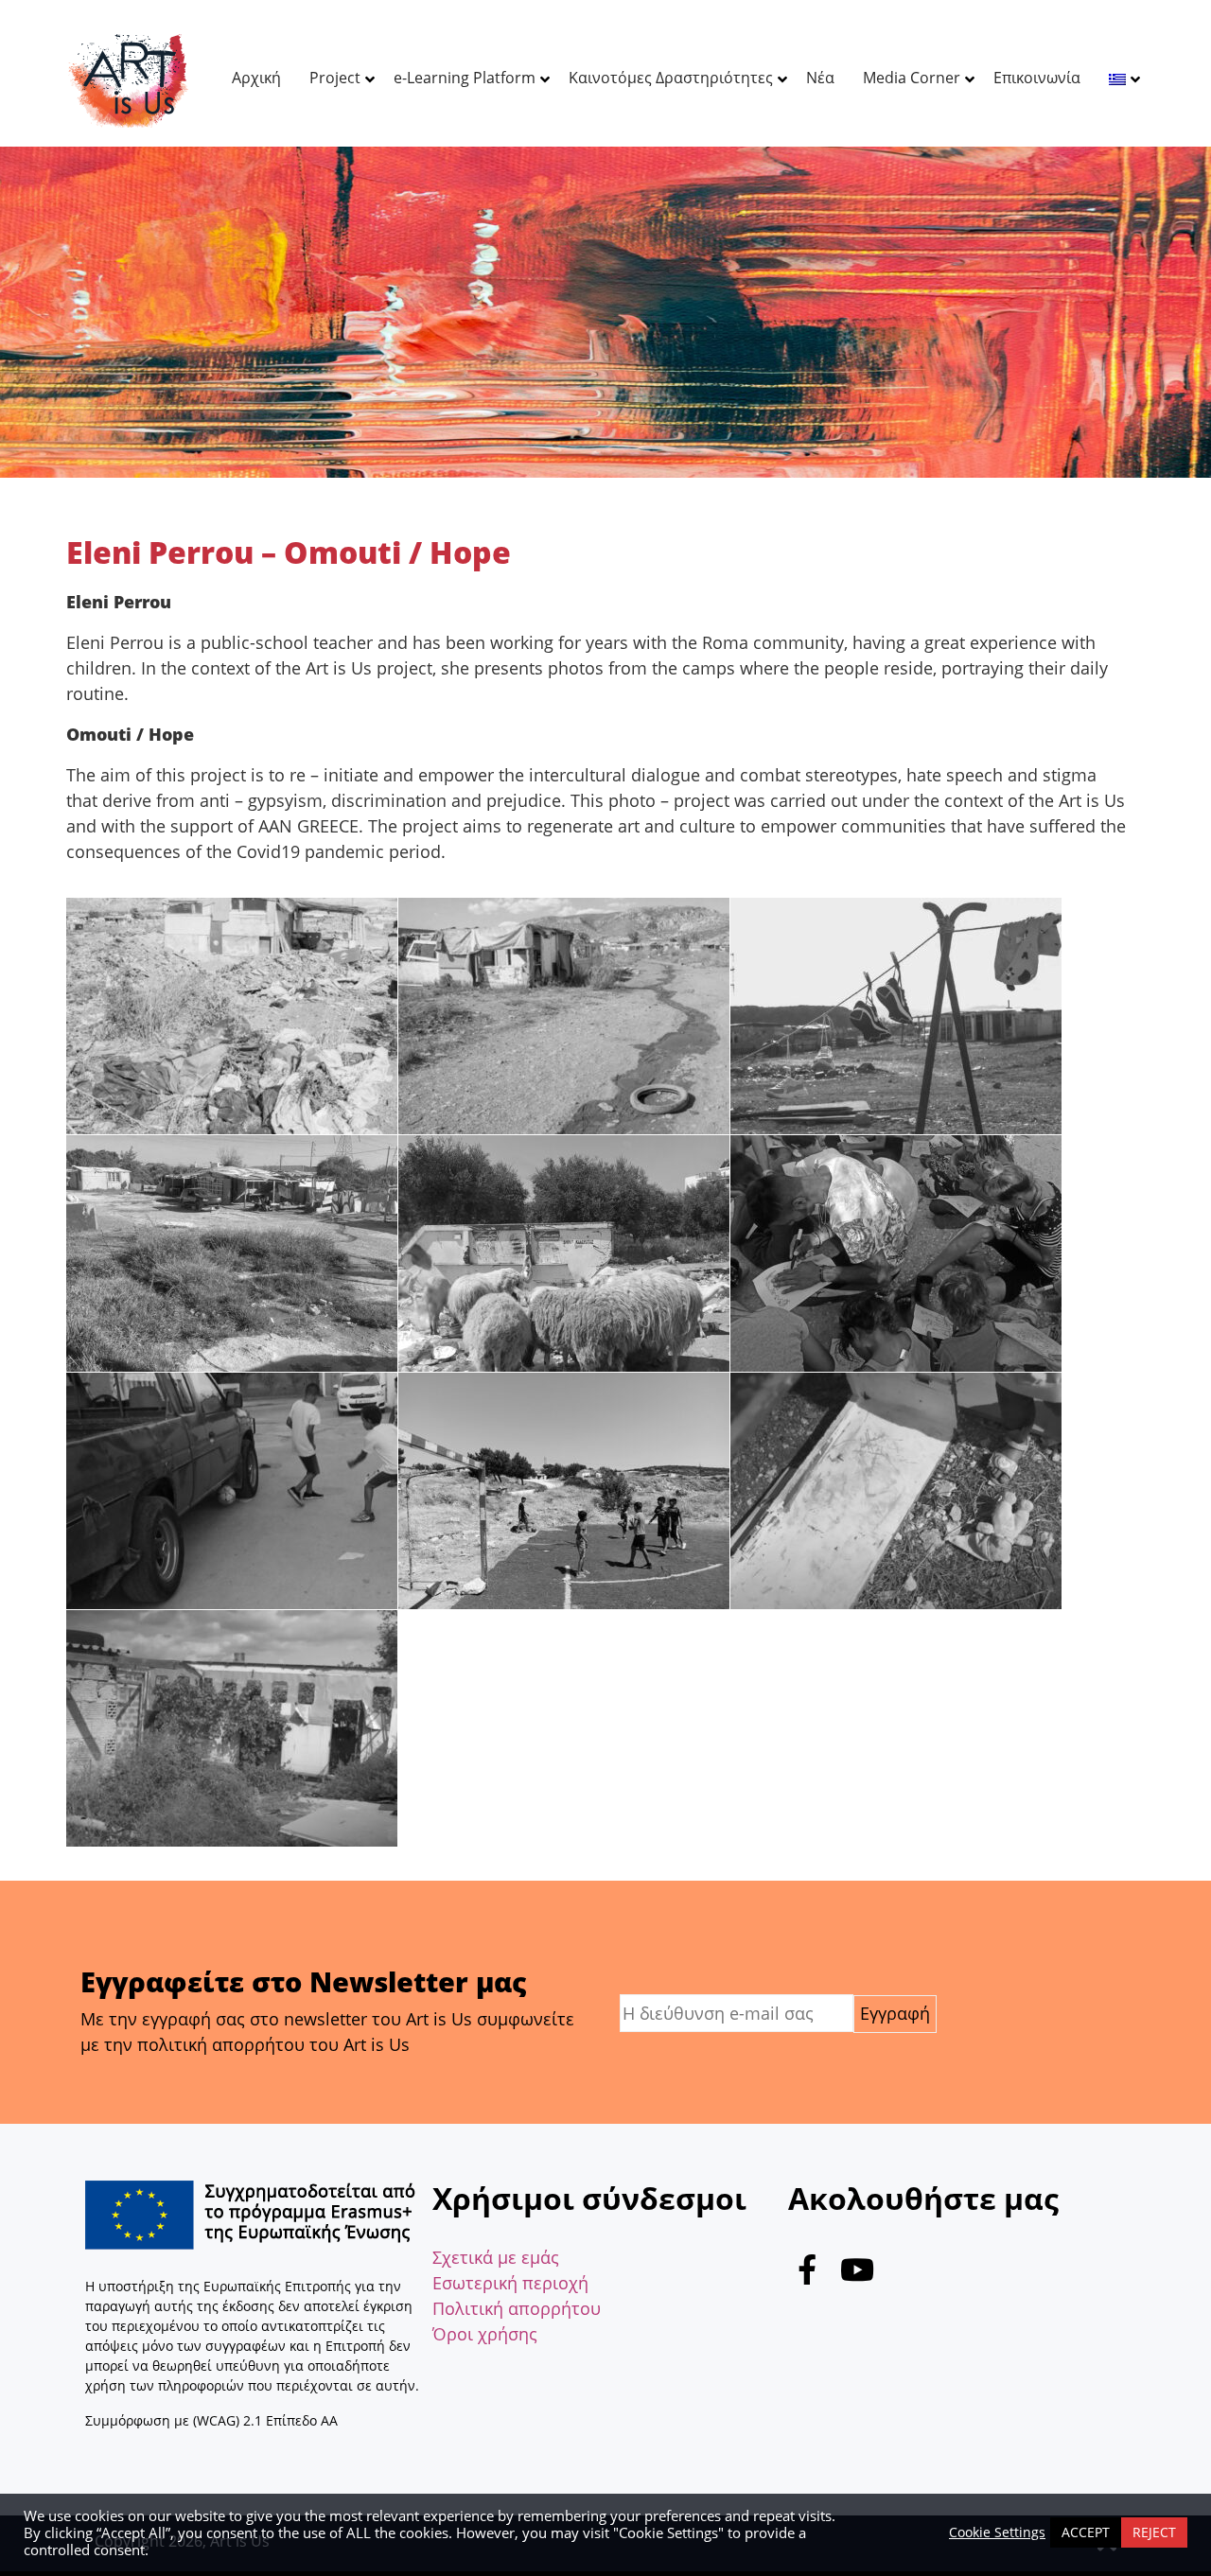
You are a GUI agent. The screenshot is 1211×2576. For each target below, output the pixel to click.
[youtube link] (857, 2274)
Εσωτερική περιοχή (510, 2283)
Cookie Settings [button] (997, 2532)
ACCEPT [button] (1086, 2532)
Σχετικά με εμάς (496, 2257)
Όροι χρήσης (485, 2334)
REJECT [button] (1154, 2532)
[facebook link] (807, 2274)
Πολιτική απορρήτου (517, 2308)
